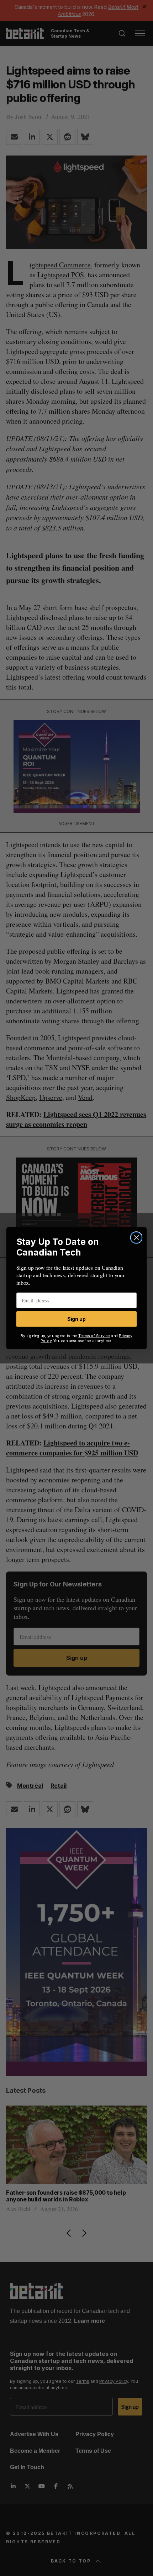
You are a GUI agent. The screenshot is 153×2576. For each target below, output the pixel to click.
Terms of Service (94, 1336)
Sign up (76, 1319)
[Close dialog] (136, 1238)
